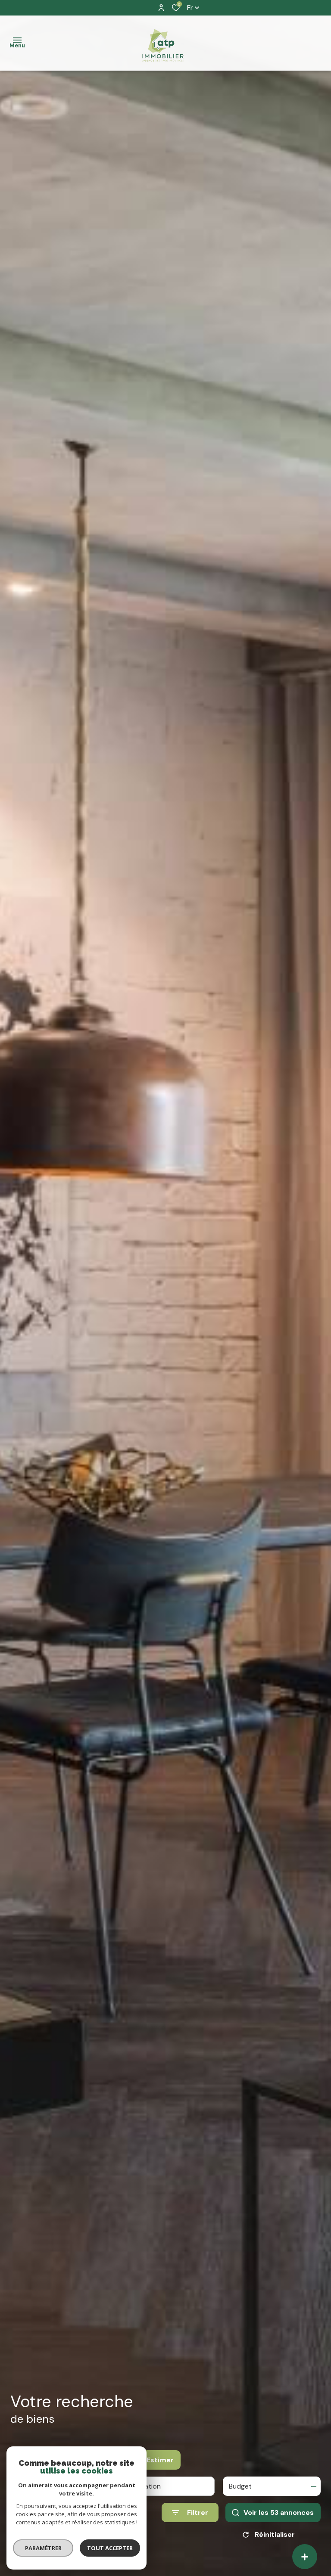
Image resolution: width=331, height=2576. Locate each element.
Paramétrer (43, 2548)
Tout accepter (110, 2548)
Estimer (160, 2460)
